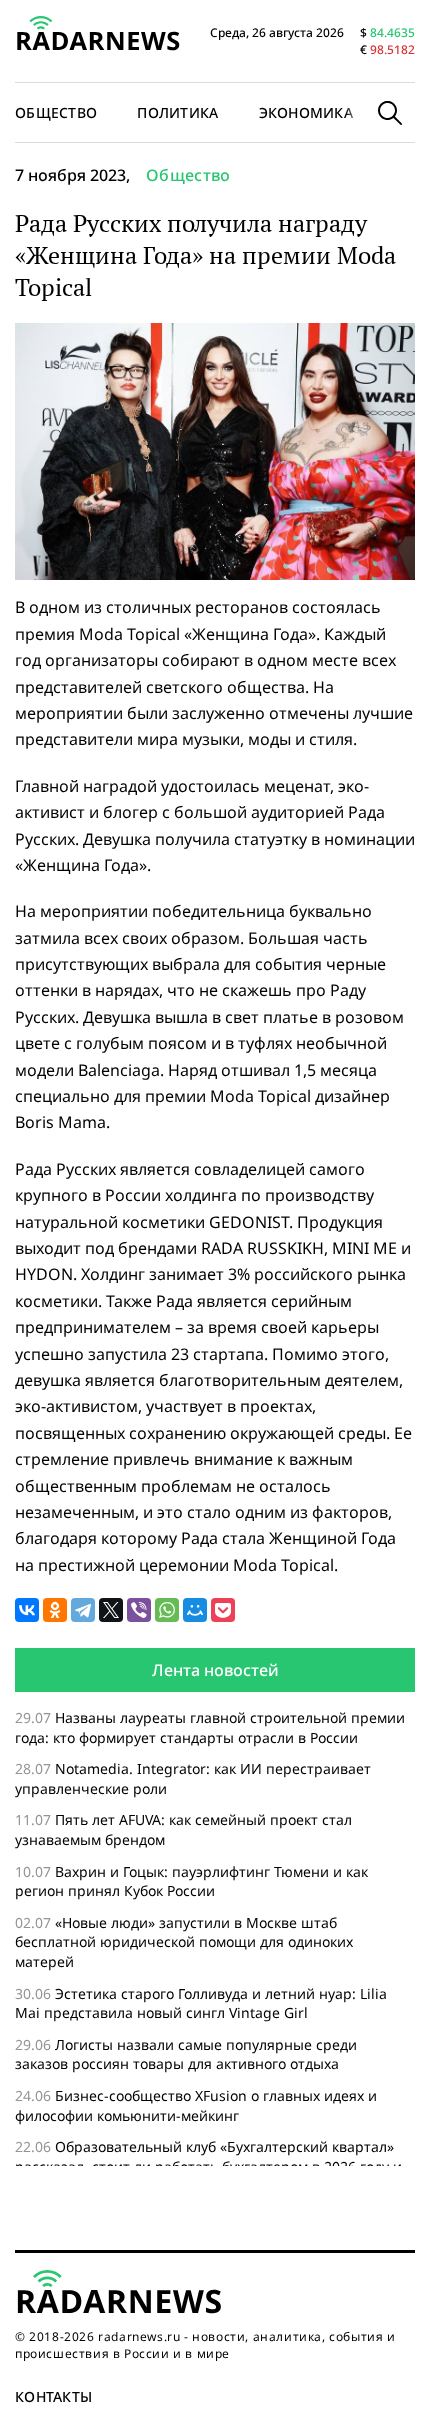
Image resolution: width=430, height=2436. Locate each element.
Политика (177, 112)
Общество (188, 175)
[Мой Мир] (195, 1610)
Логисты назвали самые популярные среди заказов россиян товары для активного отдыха (186, 2054)
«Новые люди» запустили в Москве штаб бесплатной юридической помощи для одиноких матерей (184, 1942)
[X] (111, 1610)
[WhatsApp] (167, 1610)
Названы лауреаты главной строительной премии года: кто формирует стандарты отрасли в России (210, 1727)
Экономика (306, 112)
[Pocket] (223, 1610)
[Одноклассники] (55, 1610)
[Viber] (139, 1610)
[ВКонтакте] (27, 1610)
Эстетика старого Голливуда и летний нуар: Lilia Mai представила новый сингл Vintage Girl (201, 2003)
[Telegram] (83, 1610)
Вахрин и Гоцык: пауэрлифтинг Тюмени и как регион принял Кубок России (191, 1881)
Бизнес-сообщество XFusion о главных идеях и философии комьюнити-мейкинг (196, 2105)
